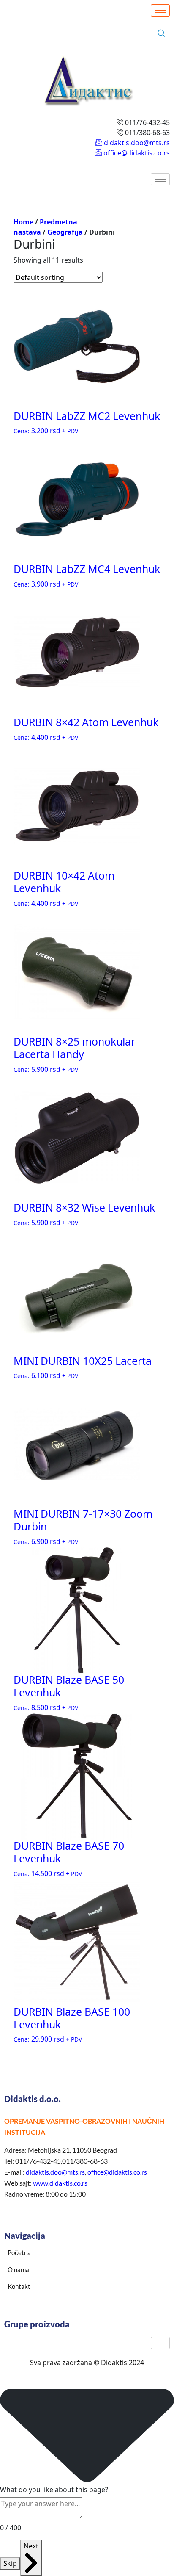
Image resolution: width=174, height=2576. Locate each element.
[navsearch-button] (161, 33)
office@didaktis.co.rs (117, 2172)
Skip (10, 2563)
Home (23, 222)
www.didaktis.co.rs (60, 2183)
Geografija (65, 232)
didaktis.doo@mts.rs (55, 2172)
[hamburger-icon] (160, 10)
